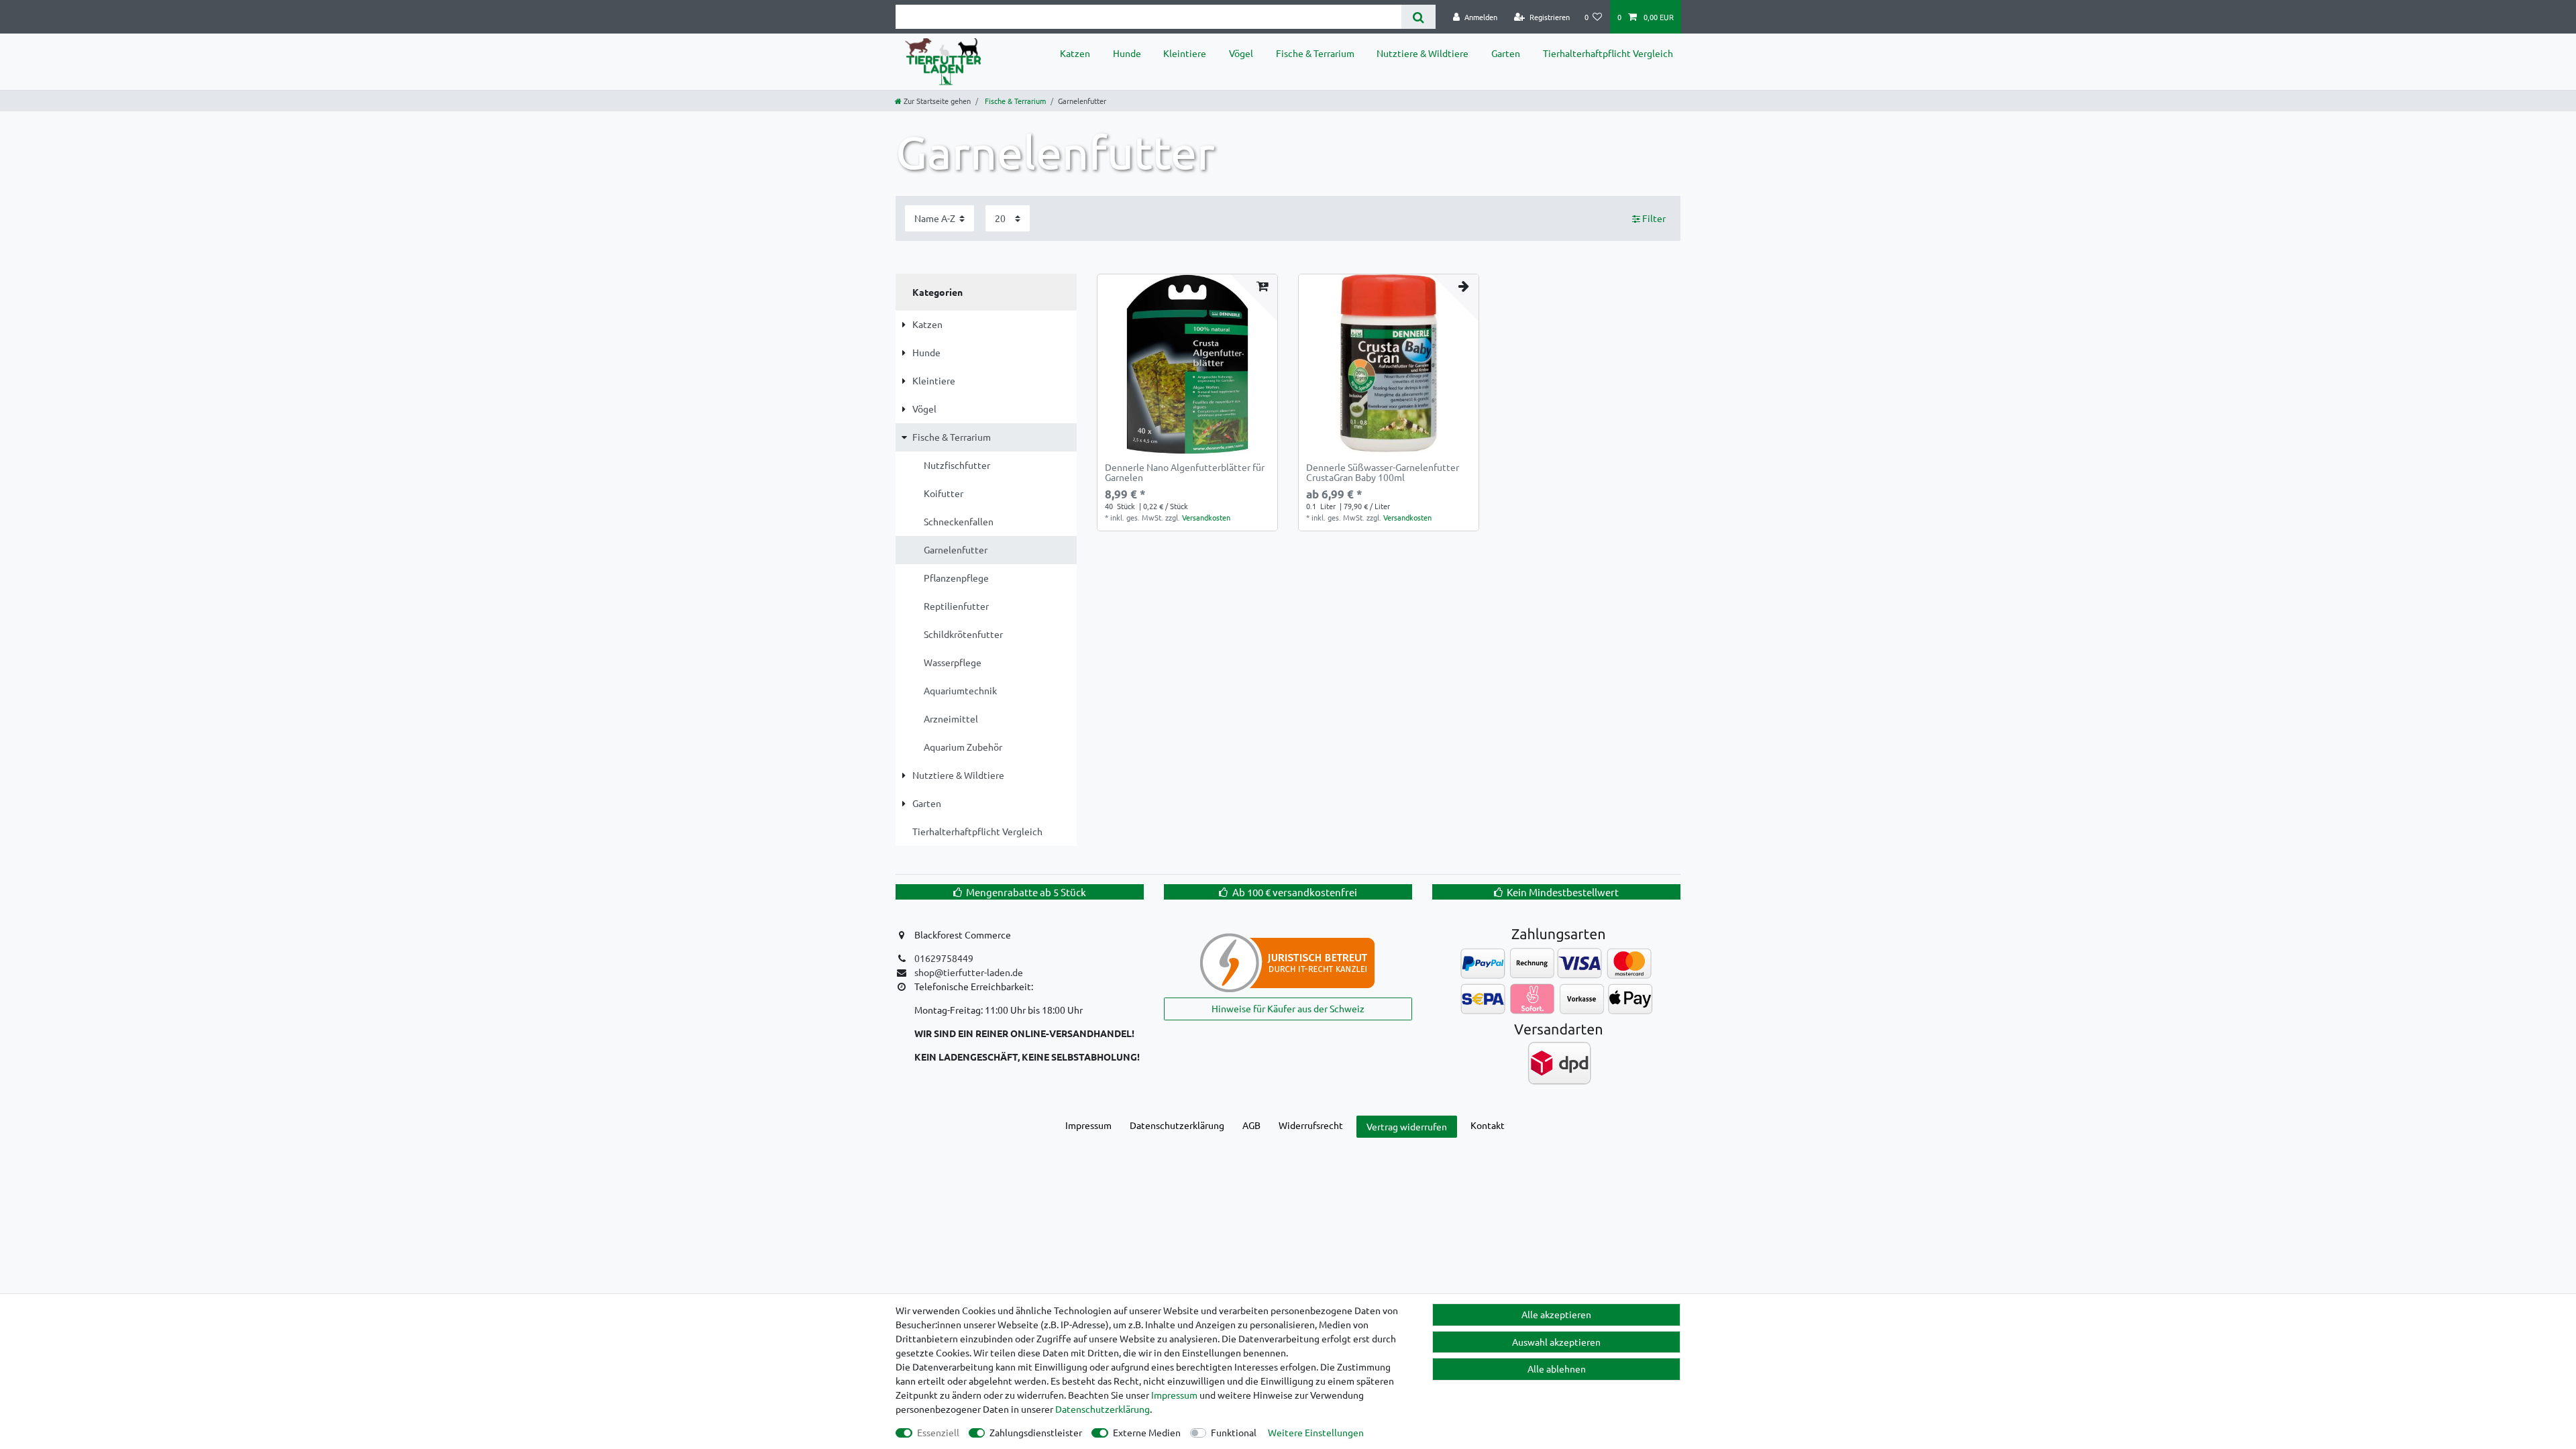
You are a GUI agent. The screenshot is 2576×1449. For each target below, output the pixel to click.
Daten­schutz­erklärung (1177, 1125)
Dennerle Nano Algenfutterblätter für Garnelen (1185, 473)
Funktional (1234, 1432)
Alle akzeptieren (1556, 1314)
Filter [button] (1654, 218)
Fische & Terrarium (1315, 53)
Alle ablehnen (1557, 1368)
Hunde (1127, 53)
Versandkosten (1206, 517)
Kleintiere (1185, 53)
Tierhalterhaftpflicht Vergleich (1608, 53)
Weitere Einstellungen (1316, 1432)
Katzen (1075, 53)
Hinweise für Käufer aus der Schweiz (1288, 1008)
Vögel (1241, 53)
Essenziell (938, 1432)
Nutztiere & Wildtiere (1423, 53)
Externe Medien (1147, 1432)
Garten (1506, 53)
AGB (1251, 1125)
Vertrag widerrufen (1407, 1126)
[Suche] (1418, 17)
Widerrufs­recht (1311, 1125)
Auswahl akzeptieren (1556, 1342)
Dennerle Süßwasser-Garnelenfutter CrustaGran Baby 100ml (1383, 473)
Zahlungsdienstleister (1036, 1432)
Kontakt (1488, 1125)
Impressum (1088, 1125)
